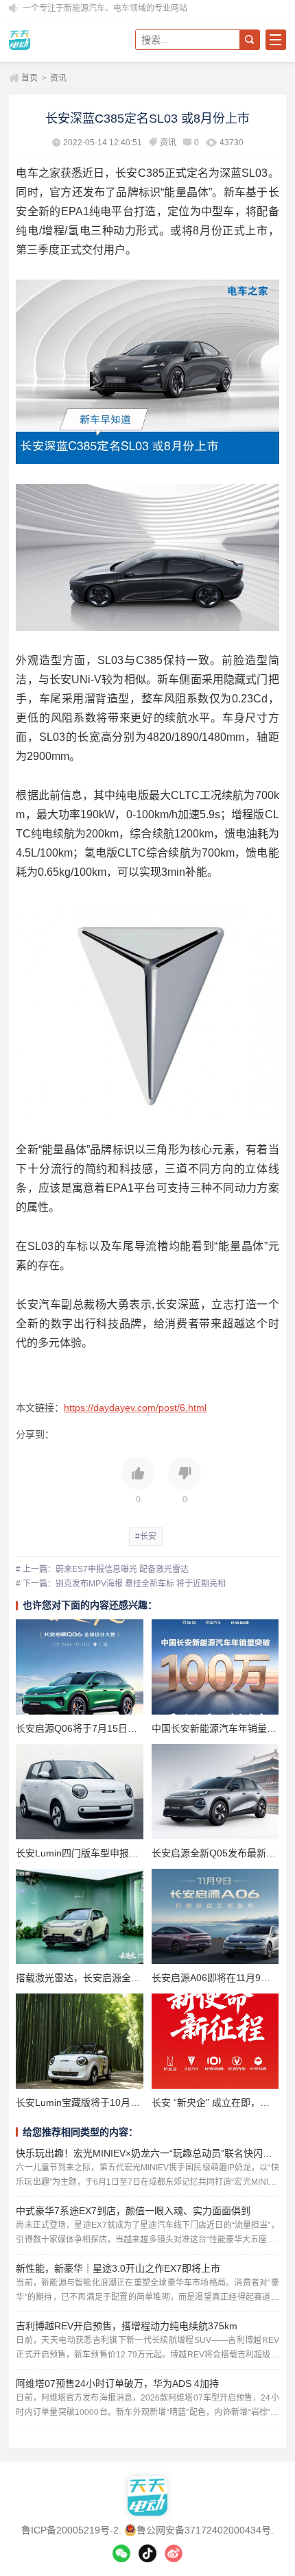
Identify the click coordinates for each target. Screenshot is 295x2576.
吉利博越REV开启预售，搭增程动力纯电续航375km (127, 2326)
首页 (29, 78)
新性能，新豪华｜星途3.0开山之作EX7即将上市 (118, 2268)
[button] (138, 1482)
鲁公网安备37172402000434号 (204, 2530)
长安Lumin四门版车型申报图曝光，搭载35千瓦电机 (126, 1853)
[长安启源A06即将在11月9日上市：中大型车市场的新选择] (215, 1916)
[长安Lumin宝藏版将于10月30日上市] (79, 2041)
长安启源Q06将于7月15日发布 (81, 1728)
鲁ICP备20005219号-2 (70, 2530)
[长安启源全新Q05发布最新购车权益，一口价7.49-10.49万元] (215, 1792)
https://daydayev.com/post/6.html (135, 1408)
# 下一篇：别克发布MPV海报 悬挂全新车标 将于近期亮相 (121, 1584)
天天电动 (57, 39)
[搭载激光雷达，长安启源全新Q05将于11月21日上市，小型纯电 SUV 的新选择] (79, 1916)
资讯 (58, 78)
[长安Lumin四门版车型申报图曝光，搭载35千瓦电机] (79, 1792)
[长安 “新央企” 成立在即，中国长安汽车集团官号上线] (215, 2041)
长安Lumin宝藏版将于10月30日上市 (93, 2102)
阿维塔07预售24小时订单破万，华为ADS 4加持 (117, 2383)
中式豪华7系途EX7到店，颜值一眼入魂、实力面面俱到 (133, 2211)
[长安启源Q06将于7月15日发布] (79, 1667)
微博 (174, 2553)
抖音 (147, 2553)
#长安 (146, 1536)
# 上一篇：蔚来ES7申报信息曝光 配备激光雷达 (102, 1569)
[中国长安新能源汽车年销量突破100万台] (215, 1667)
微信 (121, 2553)
